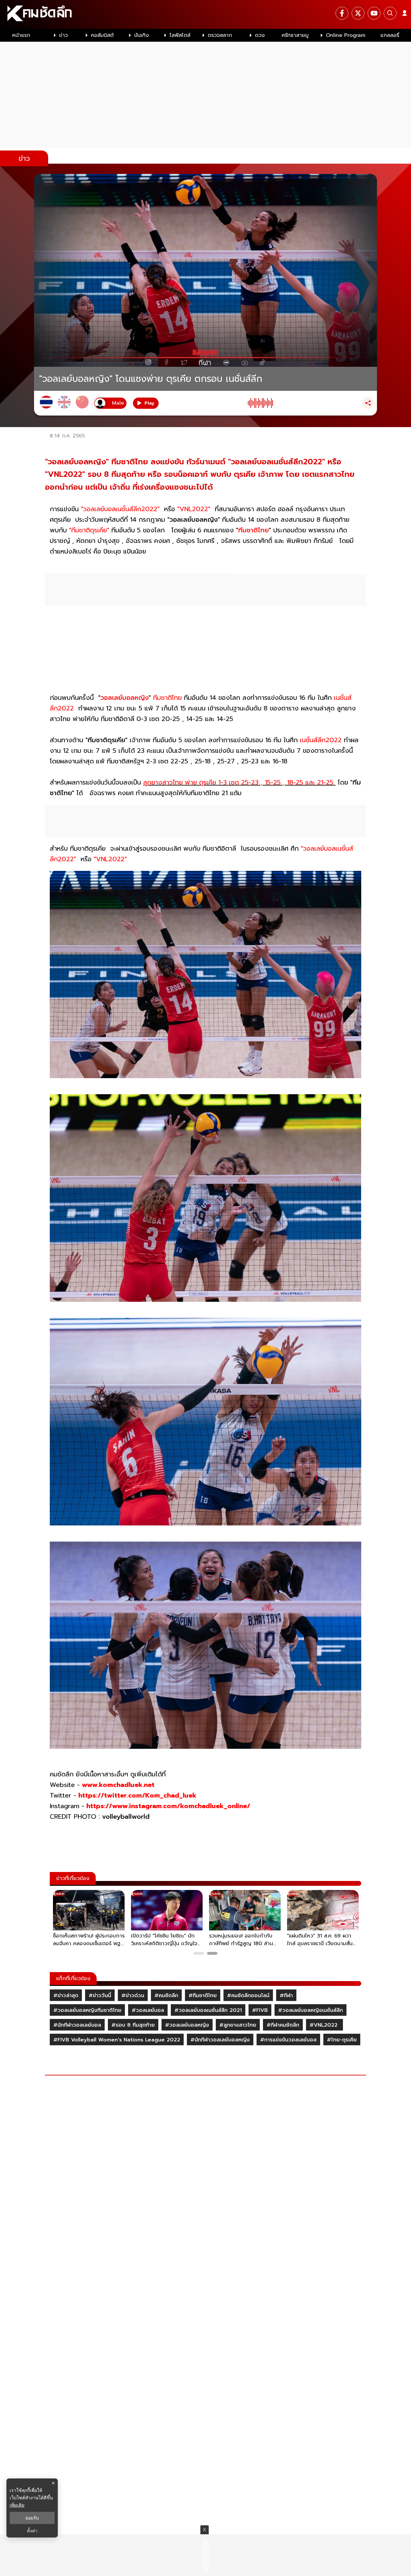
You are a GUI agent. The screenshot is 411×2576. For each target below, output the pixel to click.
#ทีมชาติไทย (203, 1996)
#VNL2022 (324, 2025)
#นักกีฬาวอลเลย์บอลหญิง (220, 2040)
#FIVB (260, 2010)
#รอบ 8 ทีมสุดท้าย (133, 2025)
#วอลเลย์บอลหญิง (187, 2025)
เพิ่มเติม (17, 2505)
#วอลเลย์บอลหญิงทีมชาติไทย (87, 2010)
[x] (358, 13)
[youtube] (374, 13)
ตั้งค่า (32, 2531)
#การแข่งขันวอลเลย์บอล (288, 2040)
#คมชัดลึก (166, 1996)
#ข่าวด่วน (133, 1996)
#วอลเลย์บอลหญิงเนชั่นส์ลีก (310, 2010)
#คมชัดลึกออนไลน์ (248, 1996)
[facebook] (342, 13)
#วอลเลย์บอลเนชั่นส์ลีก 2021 (208, 2010)
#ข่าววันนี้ (100, 1996)
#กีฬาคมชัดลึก (283, 2025)
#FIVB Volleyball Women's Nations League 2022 (117, 2040)
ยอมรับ (32, 2518)
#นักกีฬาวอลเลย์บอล (77, 2025)
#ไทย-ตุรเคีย (342, 2040)
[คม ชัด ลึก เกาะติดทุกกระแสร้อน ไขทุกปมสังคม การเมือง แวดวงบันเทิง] (205, 14)
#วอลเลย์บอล (148, 2010)
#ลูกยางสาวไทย (238, 2025)
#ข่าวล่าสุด (66, 1996)
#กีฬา (286, 1996)
